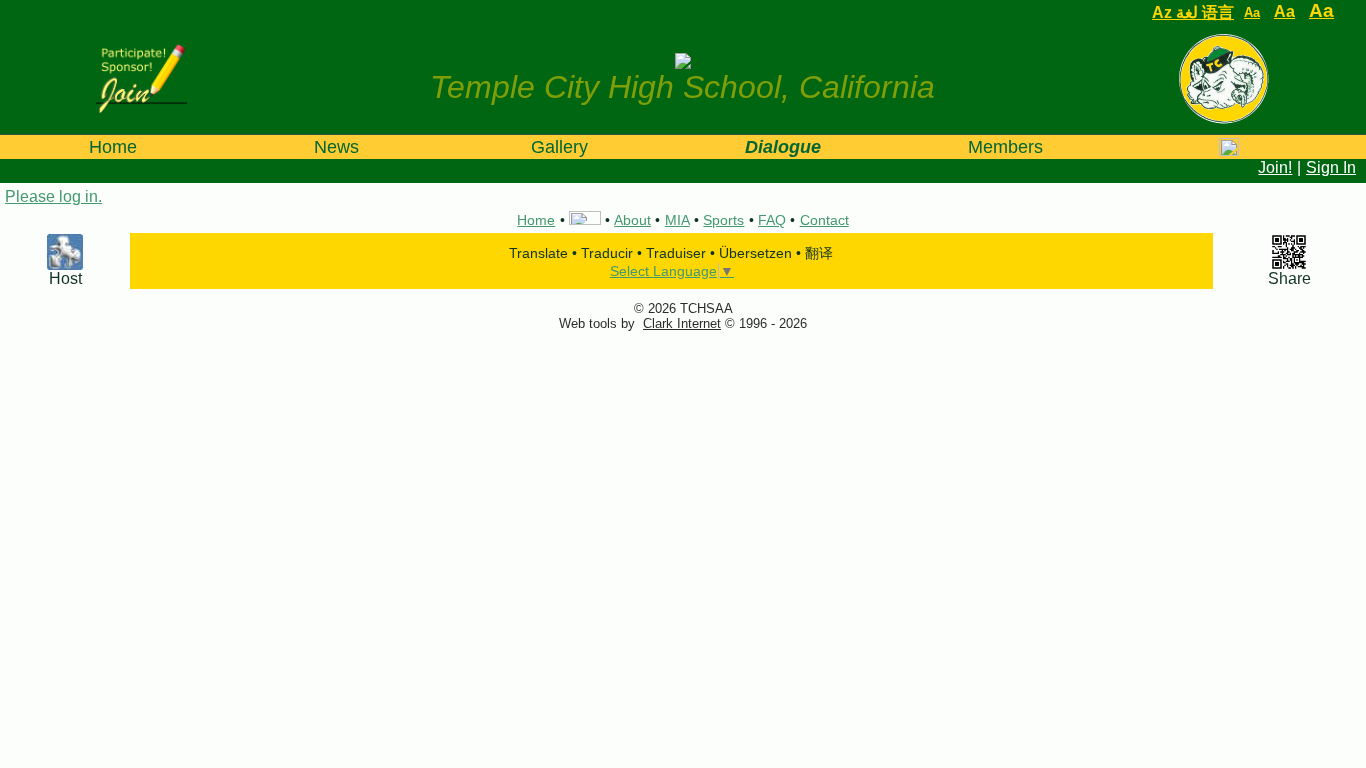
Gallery (559, 147)
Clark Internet (682, 323)
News (336, 147)
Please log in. (53, 196)
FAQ (772, 220)
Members (1005, 147)
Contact (824, 220)
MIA (677, 220)
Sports (723, 220)
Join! (1275, 167)
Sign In (1331, 167)
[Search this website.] (1227, 147)
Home (113, 147)
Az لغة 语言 (1193, 12)
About (632, 220)
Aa (1252, 12)
